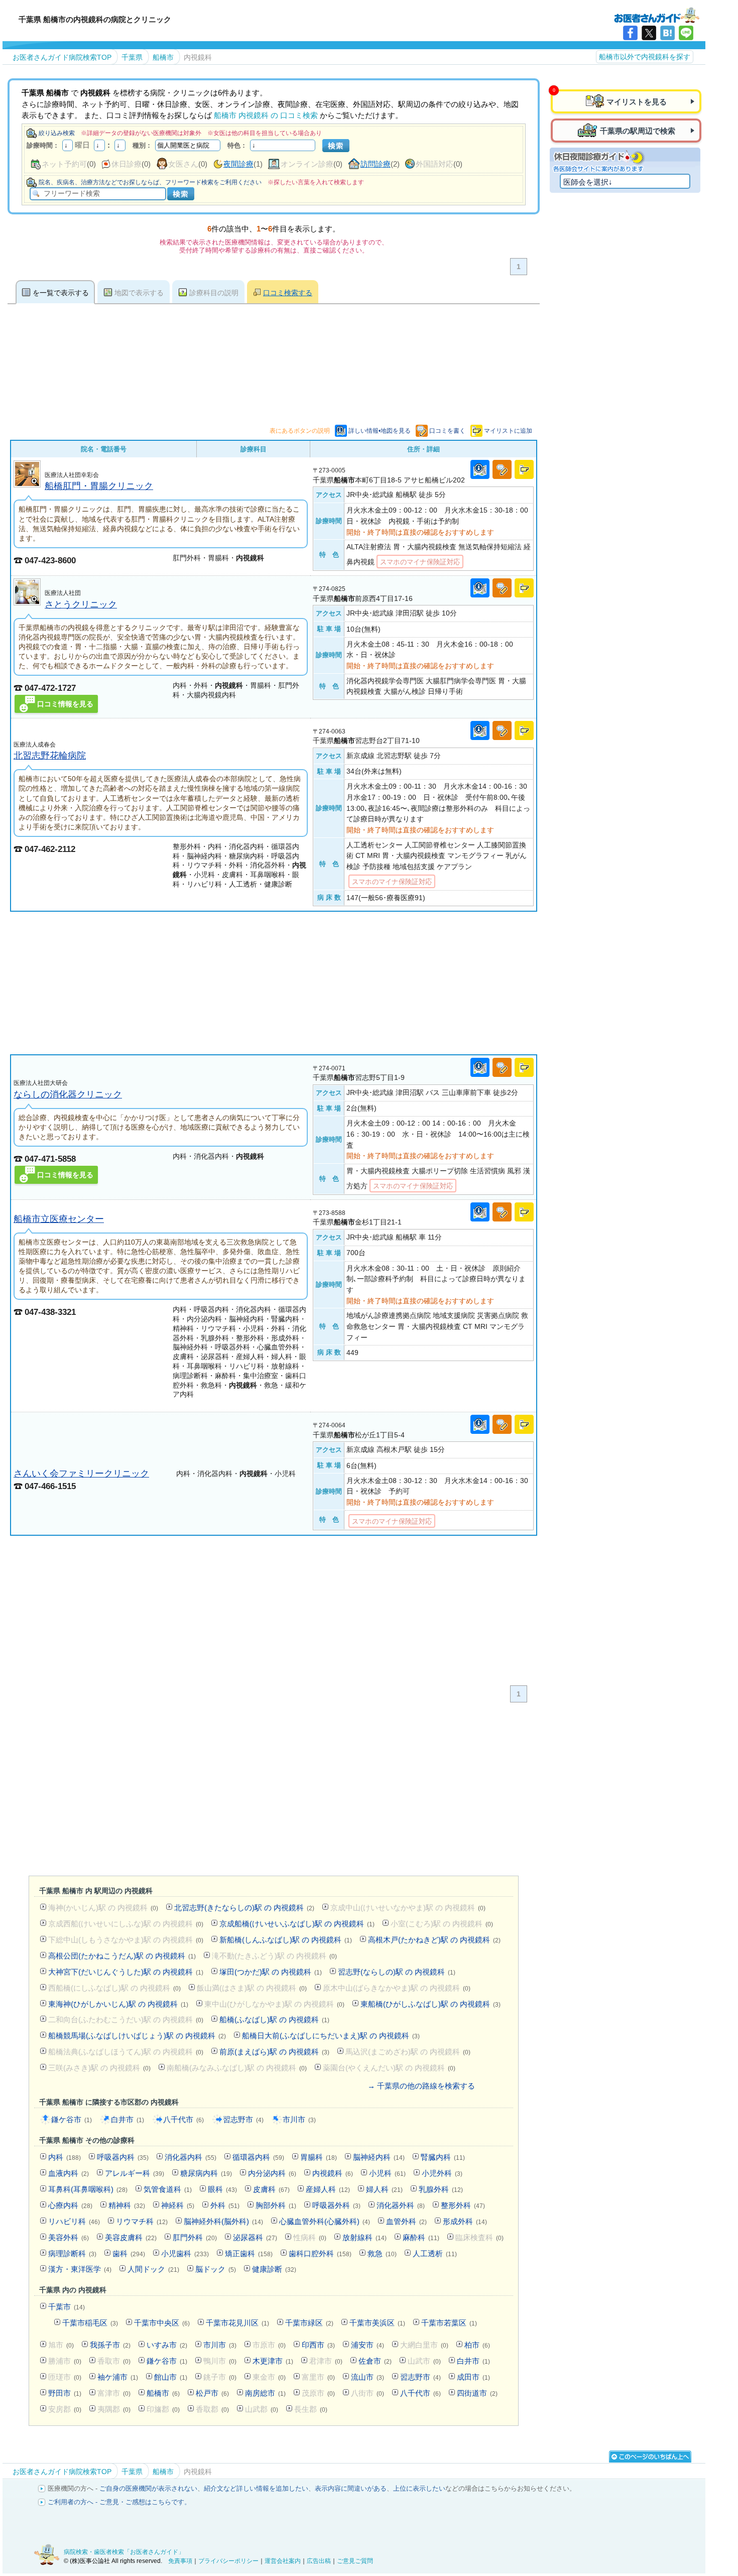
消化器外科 (401, 2205)
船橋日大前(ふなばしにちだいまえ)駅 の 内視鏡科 (331, 2036)
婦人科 (384, 2189)
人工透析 (435, 2253)
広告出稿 (319, 2561)
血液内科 (69, 2173)
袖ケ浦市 (118, 2377)
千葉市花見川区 (237, 2323)
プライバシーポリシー (228, 2561)
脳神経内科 (379, 2157)
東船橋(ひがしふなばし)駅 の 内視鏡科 (430, 2004)
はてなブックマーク (667, 33)
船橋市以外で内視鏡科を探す (645, 57)
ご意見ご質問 (355, 2561)
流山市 (367, 2377)
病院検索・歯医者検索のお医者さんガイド (657, 15)
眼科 (222, 2189)
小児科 (387, 2173)
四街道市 (477, 2393)
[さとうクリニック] (27, 603)
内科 (65, 2157)
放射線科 (364, 2237)
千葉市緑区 (309, 2323)
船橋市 (163, 2393)
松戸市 (212, 2393)
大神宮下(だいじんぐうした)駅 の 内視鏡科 (126, 1972)
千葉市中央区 (162, 2323)
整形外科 (463, 2205)
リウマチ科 (142, 2221)
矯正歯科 (249, 2253)
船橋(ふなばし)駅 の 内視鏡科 (274, 2019)
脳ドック (216, 2269)
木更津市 (273, 2361)
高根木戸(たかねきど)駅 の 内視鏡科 (434, 1940)
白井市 (128, 2119)
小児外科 (442, 2173)
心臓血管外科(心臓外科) (325, 2221)
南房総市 (265, 2393)
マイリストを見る (637, 102)
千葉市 (67, 2307)
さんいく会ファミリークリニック (81, 1473)
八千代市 (183, 2119)
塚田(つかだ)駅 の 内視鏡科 (271, 1972)
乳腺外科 (441, 2189)
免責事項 (180, 2561)
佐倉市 (375, 2361)
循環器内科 (258, 2157)
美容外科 (69, 2237)
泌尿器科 (255, 2237)
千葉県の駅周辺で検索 (638, 131)
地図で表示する (139, 293)
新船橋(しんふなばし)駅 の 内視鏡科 (286, 1940)
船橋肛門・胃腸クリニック (99, 486)
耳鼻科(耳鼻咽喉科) (88, 2189)
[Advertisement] (274, 983)
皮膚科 (271, 2189)
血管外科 (406, 2221)
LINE (686, 33)
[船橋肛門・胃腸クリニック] (27, 485)
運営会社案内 (283, 2561)
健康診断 (274, 2269)
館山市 (171, 2377)
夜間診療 (238, 164)
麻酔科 (421, 2237)
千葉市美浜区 (377, 2323)
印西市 (318, 2345)
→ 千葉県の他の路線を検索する (421, 2086)
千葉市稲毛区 (90, 2323)
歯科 (129, 2253)
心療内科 (70, 2205)
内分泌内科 (272, 2173)
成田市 (473, 2377)
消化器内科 (191, 2157)
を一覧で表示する (61, 293)
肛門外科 (195, 2237)
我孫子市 (110, 2345)
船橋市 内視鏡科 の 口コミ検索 (266, 115)
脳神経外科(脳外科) (223, 2221)
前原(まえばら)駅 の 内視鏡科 (274, 2052)
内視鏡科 (333, 2173)
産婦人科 (328, 2189)
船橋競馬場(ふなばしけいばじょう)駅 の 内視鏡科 (137, 2036)
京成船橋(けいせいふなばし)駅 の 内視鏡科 (297, 1924)
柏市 (477, 2345)
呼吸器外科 (336, 2205)
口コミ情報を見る (65, 704)
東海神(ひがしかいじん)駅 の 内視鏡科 (118, 2004)
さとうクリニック (81, 604)
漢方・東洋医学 (80, 2269)
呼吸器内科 (123, 2157)
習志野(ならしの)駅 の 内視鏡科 (397, 1972)
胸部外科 (276, 2205)
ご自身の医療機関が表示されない (148, 2488)
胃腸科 (319, 2157)
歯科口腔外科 (320, 2253)
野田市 (65, 2393)
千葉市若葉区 (449, 2323)
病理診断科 (72, 2253)
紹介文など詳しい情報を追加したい (256, 2488)
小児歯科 (185, 2253)
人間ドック (153, 2269)
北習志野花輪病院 (50, 755)
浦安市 (367, 2345)
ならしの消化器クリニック (68, 1094)
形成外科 (465, 2221)
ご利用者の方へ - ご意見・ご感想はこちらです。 (119, 2502)
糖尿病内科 (206, 2173)
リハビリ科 (74, 2221)
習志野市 (243, 2119)
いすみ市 (167, 2345)
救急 (382, 2253)
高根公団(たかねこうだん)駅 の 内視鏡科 (122, 1956)
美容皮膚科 (131, 2237)
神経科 (178, 2205)
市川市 (299, 2119)
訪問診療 (376, 164)
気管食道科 (168, 2189)
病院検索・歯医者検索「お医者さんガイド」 (124, 2552)
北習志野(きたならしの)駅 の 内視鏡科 (244, 1908)
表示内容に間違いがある (351, 2488)
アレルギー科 (135, 2173)
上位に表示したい (419, 2488)
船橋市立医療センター (59, 1219)
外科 (225, 2205)
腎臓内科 (443, 2157)
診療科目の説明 (214, 293)
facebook (630, 33)
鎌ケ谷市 (72, 2119)
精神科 (127, 2205)
